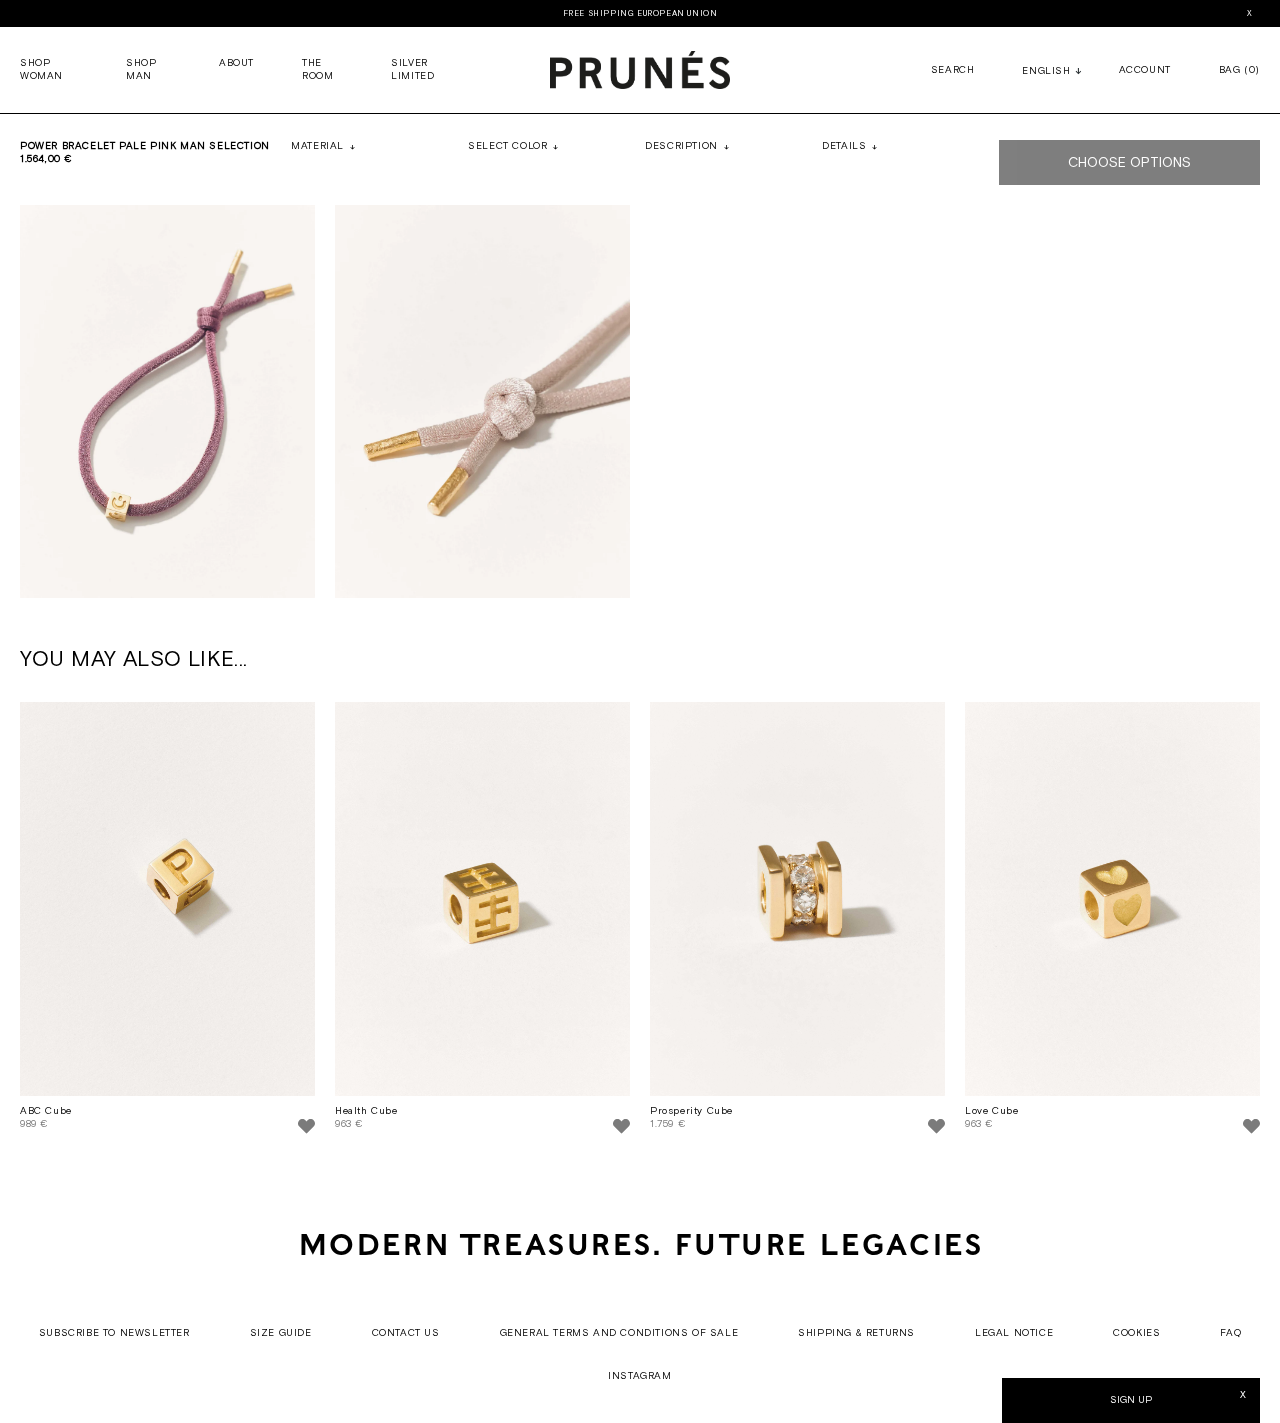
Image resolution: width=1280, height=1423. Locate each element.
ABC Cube (46, 1111)
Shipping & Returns (856, 1333)
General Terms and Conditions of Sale (619, 1333)
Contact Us (406, 1333)
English (1046, 71)
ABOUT (236, 63)
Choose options (1129, 163)
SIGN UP (1131, 1400)
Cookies (1136, 1333)
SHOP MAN (141, 70)
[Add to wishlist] (306, 1129)
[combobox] (1046, 73)
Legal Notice (1014, 1333)
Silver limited (412, 70)
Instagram (639, 1376)
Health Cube (366, 1111)
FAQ (1230, 1333)
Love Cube (991, 1111)
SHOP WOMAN (41, 70)
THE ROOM (317, 70)
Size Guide (281, 1333)
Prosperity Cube (691, 1111)
